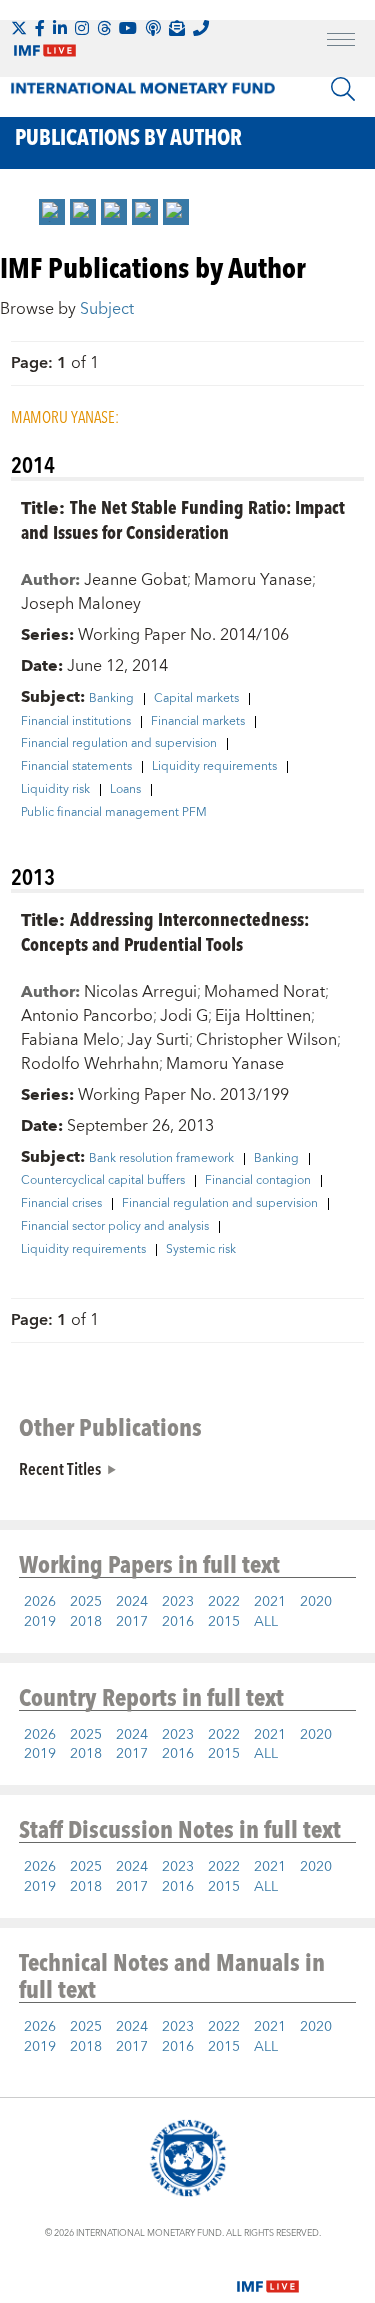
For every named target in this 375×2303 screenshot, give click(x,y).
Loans (125, 790)
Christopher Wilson (266, 1040)
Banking (111, 699)
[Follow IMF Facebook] (40, 28)
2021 (270, 1602)
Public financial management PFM (114, 813)
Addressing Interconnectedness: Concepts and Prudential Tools (165, 931)
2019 (40, 1622)
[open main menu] (341, 42)
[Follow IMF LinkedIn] (60, 28)
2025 (86, 1602)
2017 (132, 1622)
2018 (86, 1622)
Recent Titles (60, 1468)
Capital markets (196, 699)
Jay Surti (158, 1040)
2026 (40, 1602)
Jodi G (184, 1016)
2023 (178, 1602)
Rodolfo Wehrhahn (90, 1064)
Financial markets (198, 722)
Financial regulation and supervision (119, 744)
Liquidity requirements (214, 767)
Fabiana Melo (70, 1040)
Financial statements (76, 767)
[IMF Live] (268, 2275)
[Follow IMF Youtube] (128, 28)
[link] (52, 212)
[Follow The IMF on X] (19, 28)
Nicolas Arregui (140, 992)
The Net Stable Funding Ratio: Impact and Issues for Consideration (183, 519)
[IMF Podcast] (153, 28)
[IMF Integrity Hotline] (201, 28)
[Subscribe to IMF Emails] (177, 28)
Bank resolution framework (161, 1159)
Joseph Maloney (81, 604)
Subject (107, 309)
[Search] (343, 89)
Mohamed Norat (264, 992)
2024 (132, 1602)
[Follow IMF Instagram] (82, 28)
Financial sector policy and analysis (115, 1227)
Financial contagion (258, 1181)
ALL (266, 1622)
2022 (224, 1602)
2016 (178, 1622)
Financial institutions (76, 722)
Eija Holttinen (263, 1016)
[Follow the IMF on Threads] (104, 28)
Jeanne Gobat (135, 580)
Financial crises (61, 1204)
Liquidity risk (55, 790)
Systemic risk (201, 1250)
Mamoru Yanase (253, 580)
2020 (316, 1602)
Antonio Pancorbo (87, 1016)
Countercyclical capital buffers (103, 1181)
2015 (224, 1622)
